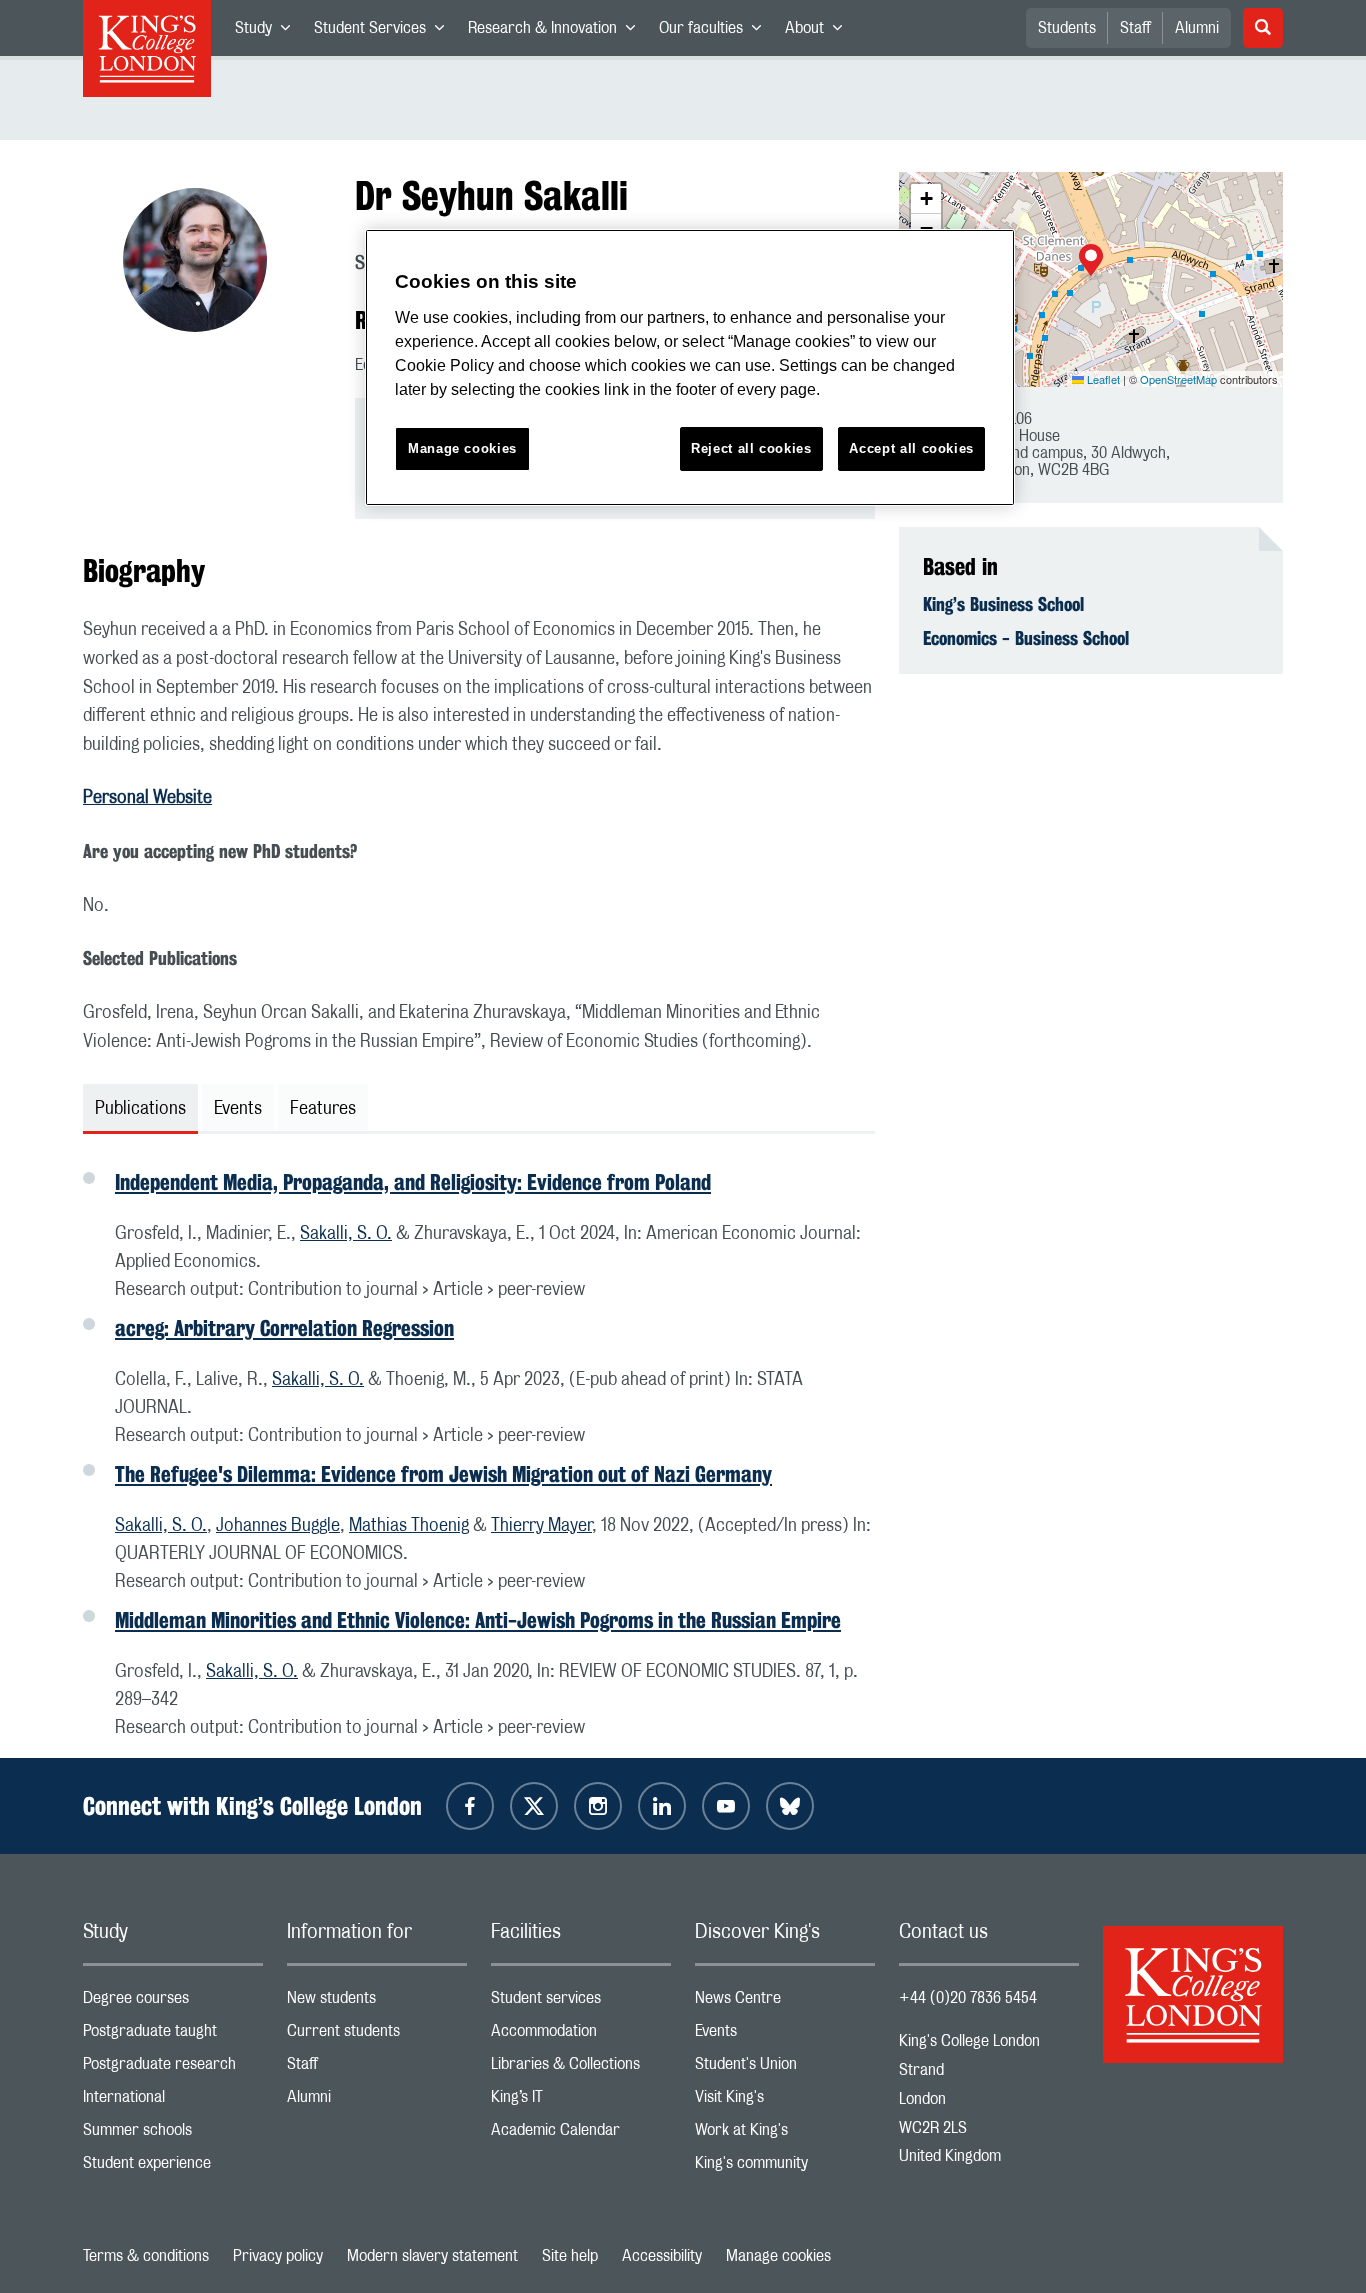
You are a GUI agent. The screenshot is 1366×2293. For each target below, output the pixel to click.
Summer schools (173, 2134)
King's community (785, 2167)
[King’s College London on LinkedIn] (662, 1806)
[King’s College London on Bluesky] (790, 1806)
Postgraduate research (173, 2068)
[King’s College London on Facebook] (470, 1806)
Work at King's (785, 2134)
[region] (690, 367)
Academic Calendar (581, 2134)
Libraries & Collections (581, 2068)
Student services (581, 2002)
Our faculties (716, 32)
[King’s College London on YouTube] (726, 1806)
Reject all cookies (751, 448)
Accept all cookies (911, 448)
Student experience (173, 2167)
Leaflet (1102, 379)
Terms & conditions (146, 2256)
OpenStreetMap (1178, 379)
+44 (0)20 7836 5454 (968, 1998)
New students (377, 2002)
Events (785, 2035)
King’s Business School (1003, 604)
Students (1067, 28)
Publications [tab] (140, 1109)
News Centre (785, 2002)
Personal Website (147, 798)
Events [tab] (238, 1109)
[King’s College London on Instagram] (598, 1806)
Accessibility (662, 2256)
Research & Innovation (557, 32)
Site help (570, 2256)
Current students (377, 2035)
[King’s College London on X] (534, 1806)
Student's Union (785, 2068)
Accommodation (581, 2035)
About (819, 32)
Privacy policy (278, 2256)
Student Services (385, 32)
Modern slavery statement (432, 2256)
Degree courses (173, 2002)
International (173, 2101)
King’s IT (581, 2101)
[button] (1091, 262)
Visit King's (785, 2101)
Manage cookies (778, 2256)
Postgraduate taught (173, 2035)
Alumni (1197, 28)
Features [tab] (323, 1109)
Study (268, 32)
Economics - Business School (1026, 638)
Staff (1135, 28)
